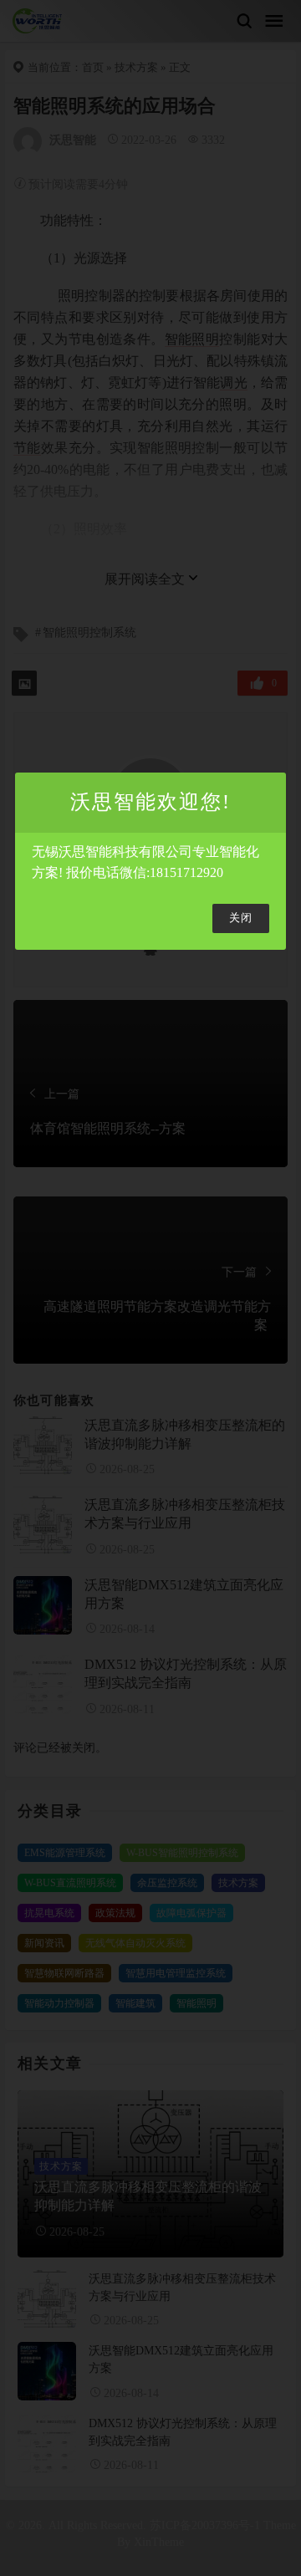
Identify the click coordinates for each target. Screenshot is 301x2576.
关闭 (241, 918)
